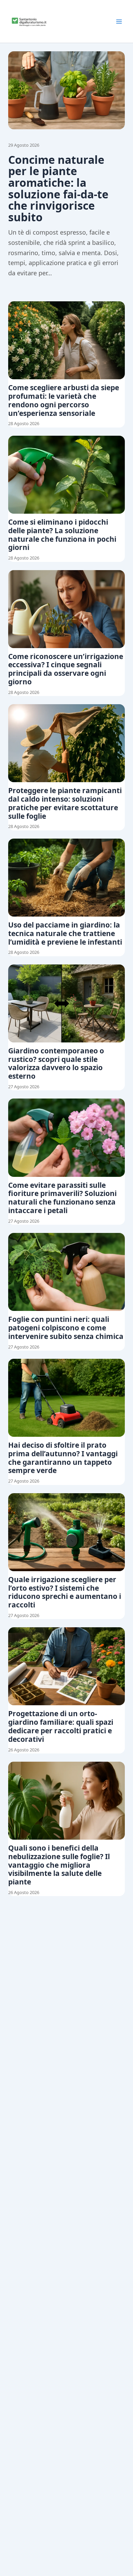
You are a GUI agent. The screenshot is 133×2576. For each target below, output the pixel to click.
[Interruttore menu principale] (119, 22)
